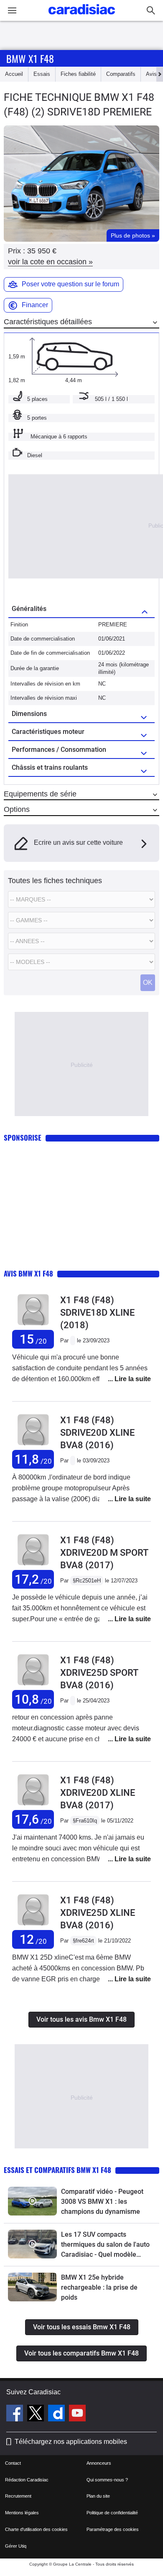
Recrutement (18, 2496)
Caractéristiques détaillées (48, 322)
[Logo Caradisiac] (82, 17)
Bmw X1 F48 (30, 58)
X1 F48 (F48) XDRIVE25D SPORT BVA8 (99, 1673)
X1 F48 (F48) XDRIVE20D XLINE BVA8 (98, 1793)
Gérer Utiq (16, 2546)
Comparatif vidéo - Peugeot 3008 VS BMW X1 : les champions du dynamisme (102, 2202)
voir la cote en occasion (50, 262)
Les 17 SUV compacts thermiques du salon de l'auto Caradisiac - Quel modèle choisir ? (105, 2245)
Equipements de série (40, 794)
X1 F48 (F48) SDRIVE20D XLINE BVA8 (97, 1433)
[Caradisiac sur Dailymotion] (57, 2414)
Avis (151, 74)
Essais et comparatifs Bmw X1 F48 (57, 2170)
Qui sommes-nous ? (107, 2480)
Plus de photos (133, 235)
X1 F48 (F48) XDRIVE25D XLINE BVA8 (98, 1913)
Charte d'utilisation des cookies (36, 2529)
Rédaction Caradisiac (27, 2480)
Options (17, 809)
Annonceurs (99, 2463)
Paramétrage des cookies (113, 2529)
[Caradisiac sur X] (37, 2414)
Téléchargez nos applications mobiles (71, 2442)
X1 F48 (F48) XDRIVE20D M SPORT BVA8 (104, 1553)
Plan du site (98, 2496)
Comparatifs (121, 74)
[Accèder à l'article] (32, 2201)
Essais (42, 74)
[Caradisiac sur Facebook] (16, 2414)
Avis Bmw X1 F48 (28, 1273)
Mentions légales (22, 2513)
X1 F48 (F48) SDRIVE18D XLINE (97, 1313)
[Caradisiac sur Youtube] (77, 2414)
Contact (13, 2463)
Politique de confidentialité (112, 2513)
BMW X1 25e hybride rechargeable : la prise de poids (99, 2287)
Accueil (14, 74)
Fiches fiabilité (78, 74)
